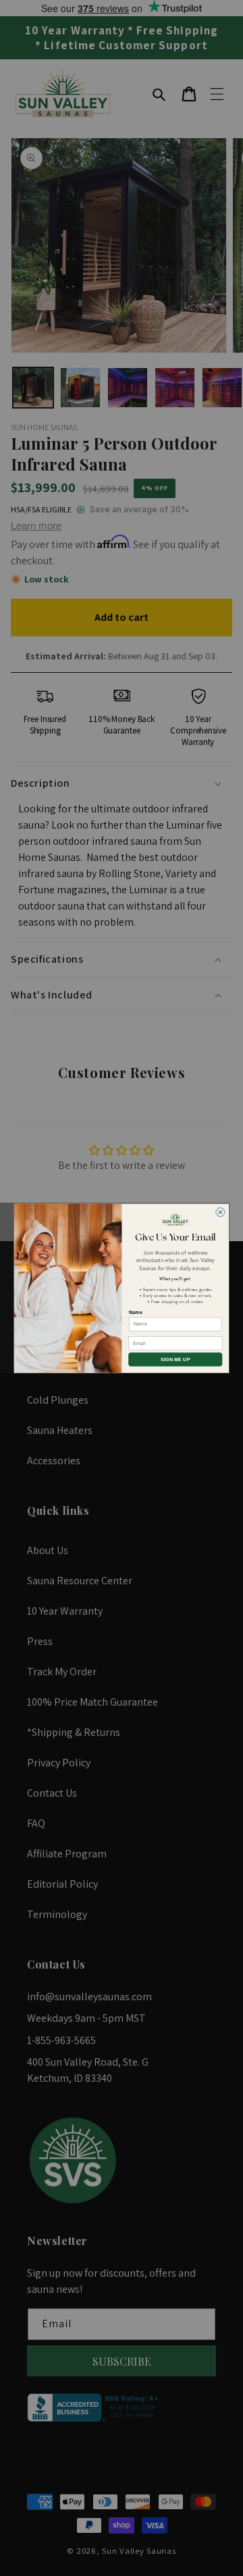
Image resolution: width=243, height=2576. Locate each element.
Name (136, 1312)
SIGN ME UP (175, 1359)
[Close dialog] (220, 1212)
